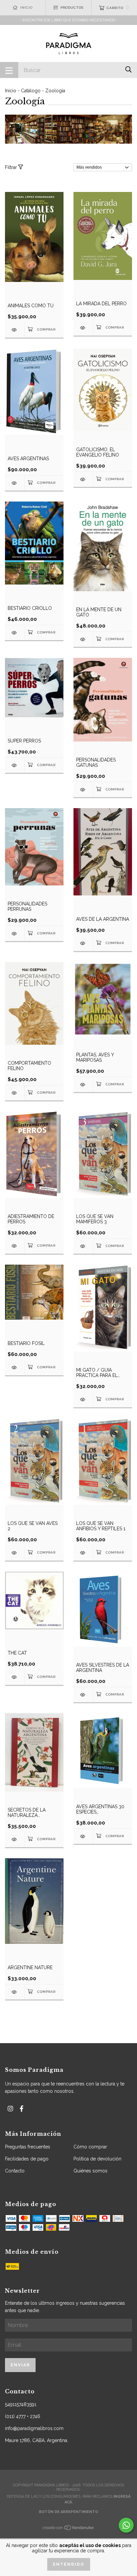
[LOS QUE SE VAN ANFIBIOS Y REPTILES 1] (83, 1553)
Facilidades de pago (27, 2159)
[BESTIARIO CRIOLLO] (15, 633)
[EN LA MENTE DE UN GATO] (83, 639)
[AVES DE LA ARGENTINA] (83, 943)
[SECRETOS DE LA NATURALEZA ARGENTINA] (15, 1839)
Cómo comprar (90, 2147)
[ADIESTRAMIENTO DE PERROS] (15, 1246)
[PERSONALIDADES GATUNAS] (83, 790)
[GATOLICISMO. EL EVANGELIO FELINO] (83, 479)
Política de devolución (97, 2159)
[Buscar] (129, 69)
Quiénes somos (90, 2171)
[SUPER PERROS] (15, 765)
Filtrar (12, 167)
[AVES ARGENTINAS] (15, 483)
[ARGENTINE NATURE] (15, 1992)
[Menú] (9, 70)
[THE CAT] (15, 1677)
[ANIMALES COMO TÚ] (15, 330)
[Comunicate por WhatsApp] (126, 2525)
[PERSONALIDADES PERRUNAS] (15, 934)
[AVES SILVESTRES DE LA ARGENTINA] (83, 1695)
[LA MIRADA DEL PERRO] (83, 328)
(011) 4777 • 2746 (23, 2416)
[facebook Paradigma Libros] (22, 2109)
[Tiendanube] (68, 2530)
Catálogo (31, 91)
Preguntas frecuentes (28, 2147)
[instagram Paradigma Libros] (10, 2109)
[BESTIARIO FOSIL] (15, 1367)
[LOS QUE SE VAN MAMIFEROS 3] (83, 1246)
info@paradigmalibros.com (34, 2428)
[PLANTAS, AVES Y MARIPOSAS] (83, 1085)
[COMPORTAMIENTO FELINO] (15, 1093)
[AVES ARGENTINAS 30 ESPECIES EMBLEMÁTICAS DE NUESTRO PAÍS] (83, 1836)
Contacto (15, 2171)
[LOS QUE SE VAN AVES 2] (15, 1553)
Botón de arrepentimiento (68, 2512)
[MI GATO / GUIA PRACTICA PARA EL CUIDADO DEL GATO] (83, 1399)
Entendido (69, 2564)
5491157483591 (21, 2404)
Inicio (11, 91)
